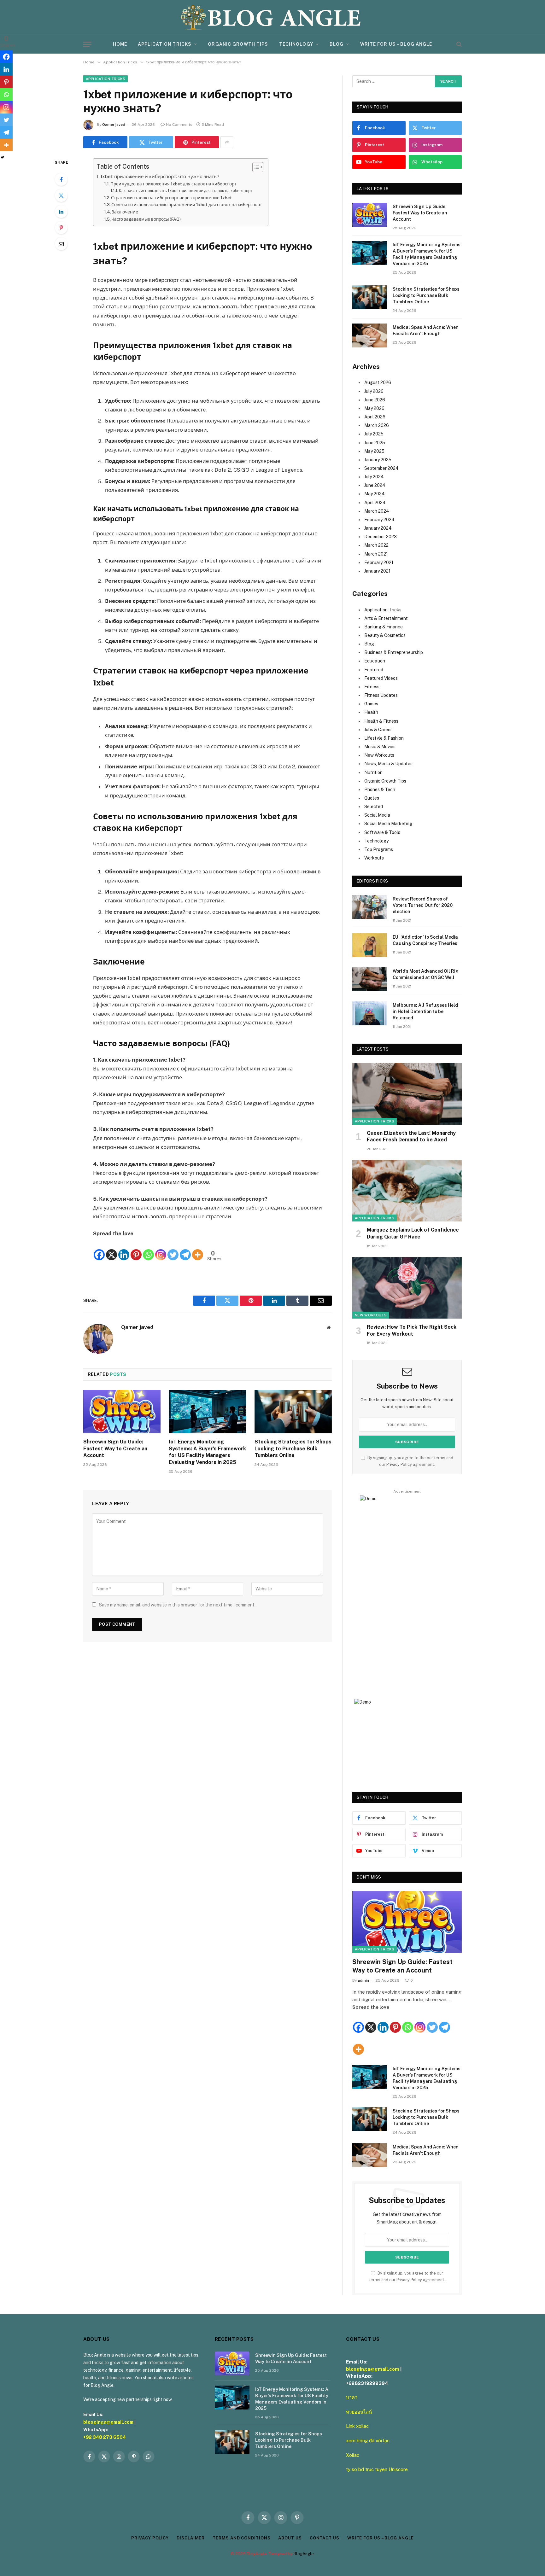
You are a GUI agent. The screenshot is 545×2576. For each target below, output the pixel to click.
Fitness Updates (381, 695)
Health (371, 712)
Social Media (377, 815)
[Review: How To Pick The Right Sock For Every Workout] (407, 1288)
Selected (374, 807)
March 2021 (376, 554)
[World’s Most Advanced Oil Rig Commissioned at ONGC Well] (370, 979)
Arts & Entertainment (386, 618)
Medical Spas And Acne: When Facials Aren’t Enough (426, 330)
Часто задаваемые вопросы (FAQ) (146, 219)
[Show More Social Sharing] (227, 142)
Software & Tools (382, 832)
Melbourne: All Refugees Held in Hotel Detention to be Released (425, 1011)
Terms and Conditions (241, 2538)
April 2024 (375, 503)
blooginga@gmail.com (108, 2422)
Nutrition (373, 772)
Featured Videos (381, 678)
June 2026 (375, 400)
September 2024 (381, 468)
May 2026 (374, 408)
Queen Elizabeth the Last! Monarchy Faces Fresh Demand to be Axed (411, 1136)
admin (363, 1980)
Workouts (374, 858)
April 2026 (375, 417)
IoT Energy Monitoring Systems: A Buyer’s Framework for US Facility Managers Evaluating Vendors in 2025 (207, 1452)
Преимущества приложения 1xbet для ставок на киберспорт (173, 184)
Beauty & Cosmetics (385, 635)
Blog (337, 44)
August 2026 (378, 382)
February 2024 (379, 520)
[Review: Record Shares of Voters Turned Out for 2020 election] (370, 907)
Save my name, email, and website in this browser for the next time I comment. (177, 1605)
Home (120, 44)
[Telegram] (185, 1250)
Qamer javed (114, 125)
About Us (290, 2538)
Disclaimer (191, 2538)
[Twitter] (61, 195)
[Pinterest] (61, 228)
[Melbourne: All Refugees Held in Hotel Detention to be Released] (370, 1013)
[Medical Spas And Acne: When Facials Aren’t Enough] (370, 335)
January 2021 (377, 571)
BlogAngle (304, 2554)
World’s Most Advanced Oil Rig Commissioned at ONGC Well (426, 974)
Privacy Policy (399, 1464)
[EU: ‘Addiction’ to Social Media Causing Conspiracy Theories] (370, 945)
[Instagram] (161, 1250)
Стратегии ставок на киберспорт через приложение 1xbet (171, 198)
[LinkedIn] (61, 212)
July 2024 (374, 477)
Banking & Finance (384, 627)
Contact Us (325, 2538)
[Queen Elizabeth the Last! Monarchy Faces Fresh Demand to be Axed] (407, 1094)
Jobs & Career (378, 730)
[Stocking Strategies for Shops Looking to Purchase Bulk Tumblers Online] (293, 1412)
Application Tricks (165, 44)
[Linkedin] (124, 1250)
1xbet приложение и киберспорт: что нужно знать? (160, 176)
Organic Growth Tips (238, 44)
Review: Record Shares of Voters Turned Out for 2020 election (423, 905)
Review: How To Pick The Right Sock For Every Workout (412, 1330)
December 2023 (381, 537)
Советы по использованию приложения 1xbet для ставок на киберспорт (187, 205)
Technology (296, 44)
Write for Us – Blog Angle (396, 44)
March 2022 (376, 545)
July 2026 (374, 391)
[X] (111, 1250)
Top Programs (379, 849)
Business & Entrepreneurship (394, 652)
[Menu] (87, 44)
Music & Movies (380, 747)
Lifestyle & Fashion (384, 738)
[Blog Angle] (272, 17)
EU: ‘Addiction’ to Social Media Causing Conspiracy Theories (425, 940)
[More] (198, 1250)
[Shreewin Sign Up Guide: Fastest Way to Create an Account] (122, 1412)
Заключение (125, 212)
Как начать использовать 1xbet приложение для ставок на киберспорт (186, 191)
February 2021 (379, 562)
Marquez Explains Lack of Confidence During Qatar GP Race (413, 1233)
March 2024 (377, 511)
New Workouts (379, 755)
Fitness (372, 687)
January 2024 (378, 528)
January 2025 (378, 460)
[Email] (61, 244)
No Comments (179, 125)
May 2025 (374, 451)
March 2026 (377, 425)
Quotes (372, 798)
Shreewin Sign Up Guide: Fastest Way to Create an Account (115, 1449)
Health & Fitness (381, 721)
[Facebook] (61, 179)
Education (375, 661)
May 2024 (375, 494)
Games (371, 704)
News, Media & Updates (388, 764)
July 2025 (374, 434)
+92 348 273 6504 (105, 2437)
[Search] (458, 44)
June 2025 (375, 443)
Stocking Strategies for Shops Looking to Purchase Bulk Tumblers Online (293, 1449)
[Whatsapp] (148, 1250)
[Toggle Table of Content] (255, 167)
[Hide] (3, 157)
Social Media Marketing (388, 824)
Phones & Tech (380, 790)
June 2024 (375, 485)
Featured (374, 670)
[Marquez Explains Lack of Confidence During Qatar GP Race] (407, 1191)
